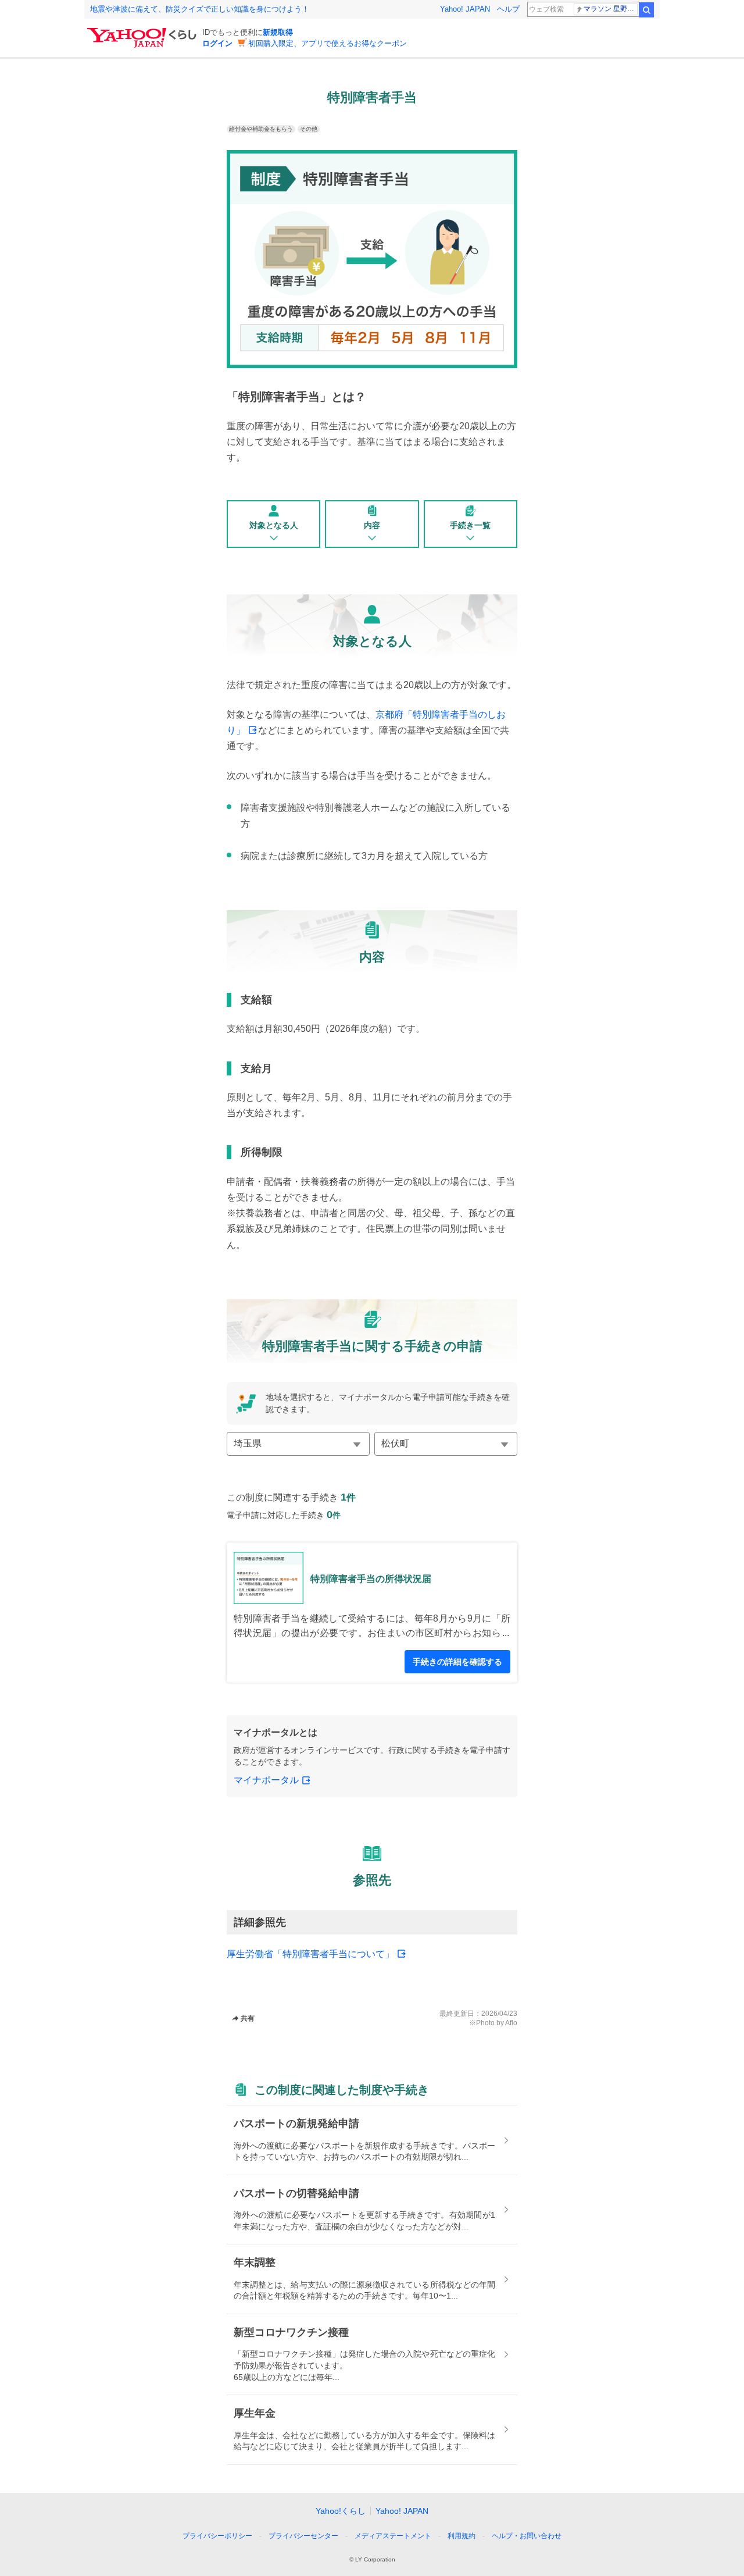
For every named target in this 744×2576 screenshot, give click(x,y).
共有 (248, 2018)
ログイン (217, 43)
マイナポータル (266, 1780)
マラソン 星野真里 (611, 9)
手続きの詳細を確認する (457, 1662)
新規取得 (278, 32)
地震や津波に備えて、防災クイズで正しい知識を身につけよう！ (200, 9)
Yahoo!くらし (341, 2511)
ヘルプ (508, 9)
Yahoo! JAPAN (465, 9)
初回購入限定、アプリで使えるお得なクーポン (328, 43)
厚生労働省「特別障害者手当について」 (310, 1954)
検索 (646, 10)
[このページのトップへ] (563, 2514)
